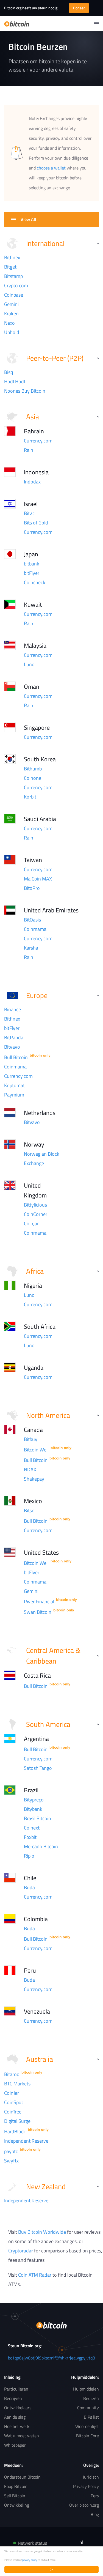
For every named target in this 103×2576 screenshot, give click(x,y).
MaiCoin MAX (38, 879)
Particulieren (16, 2389)
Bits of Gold (36, 523)
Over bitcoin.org (84, 2505)
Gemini (11, 304)
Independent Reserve (26, 2141)
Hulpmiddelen (86, 2389)
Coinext (32, 1828)
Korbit (30, 797)
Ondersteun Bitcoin (22, 2477)
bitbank (32, 564)
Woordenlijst (87, 2426)
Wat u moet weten (22, 2436)
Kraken (11, 314)
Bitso (29, 1510)
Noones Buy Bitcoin (25, 391)
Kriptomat (14, 1085)
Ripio (29, 1856)
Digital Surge (17, 2121)
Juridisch (91, 2477)
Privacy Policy (86, 2486)
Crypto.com (16, 285)
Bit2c (29, 513)
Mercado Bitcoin (41, 1846)
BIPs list (91, 2417)
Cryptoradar (21, 2251)
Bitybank (33, 1809)
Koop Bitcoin (16, 2486)
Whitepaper (15, 2445)
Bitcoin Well (36, 1450)
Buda (29, 1887)
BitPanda (14, 1037)
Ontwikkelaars (18, 2408)
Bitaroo (12, 2074)
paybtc (11, 2151)
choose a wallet (51, 168)
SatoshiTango (38, 1768)
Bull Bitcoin (16, 1057)
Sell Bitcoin (15, 2496)
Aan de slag (15, 2417)
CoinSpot (14, 2102)
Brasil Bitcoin (37, 1818)
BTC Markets (17, 2084)
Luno (29, 664)
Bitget (10, 267)
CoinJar (31, 1223)
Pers (95, 2496)
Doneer (79, 8)
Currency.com (38, 441)
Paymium (14, 1095)
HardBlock (15, 2131)
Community (88, 2408)
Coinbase (14, 295)
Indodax (32, 482)
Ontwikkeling (17, 2505)
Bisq (9, 372)
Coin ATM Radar (35, 2275)
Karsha (31, 948)
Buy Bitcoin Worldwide (42, 2232)
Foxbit (30, 1837)
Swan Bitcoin (38, 1612)
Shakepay (34, 1479)
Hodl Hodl (15, 382)
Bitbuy (31, 1439)
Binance (12, 1009)
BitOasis (32, 920)
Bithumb (33, 769)
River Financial (39, 1602)
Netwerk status (32, 2543)
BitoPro (32, 888)
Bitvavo (12, 1047)
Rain (29, 450)
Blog (95, 2514)
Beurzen (91, 2398)
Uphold (12, 332)
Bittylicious (35, 1205)
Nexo (9, 323)
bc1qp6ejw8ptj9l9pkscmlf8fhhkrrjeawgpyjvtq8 (51, 2358)
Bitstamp (13, 276)
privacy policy (30, 2560)
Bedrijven (13, 2398)
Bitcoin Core (87, 2436)
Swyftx (11, 2161)
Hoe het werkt (18, 2426)
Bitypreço (34, 1800)
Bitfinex (12, 257)
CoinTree (13, 2112)
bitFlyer (32, 573)
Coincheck (35, 582)
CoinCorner (36, 1214)
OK (51, 2569)
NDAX (30, 1469)
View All (28, 219)
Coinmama (35, 929)
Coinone (33, 778)
